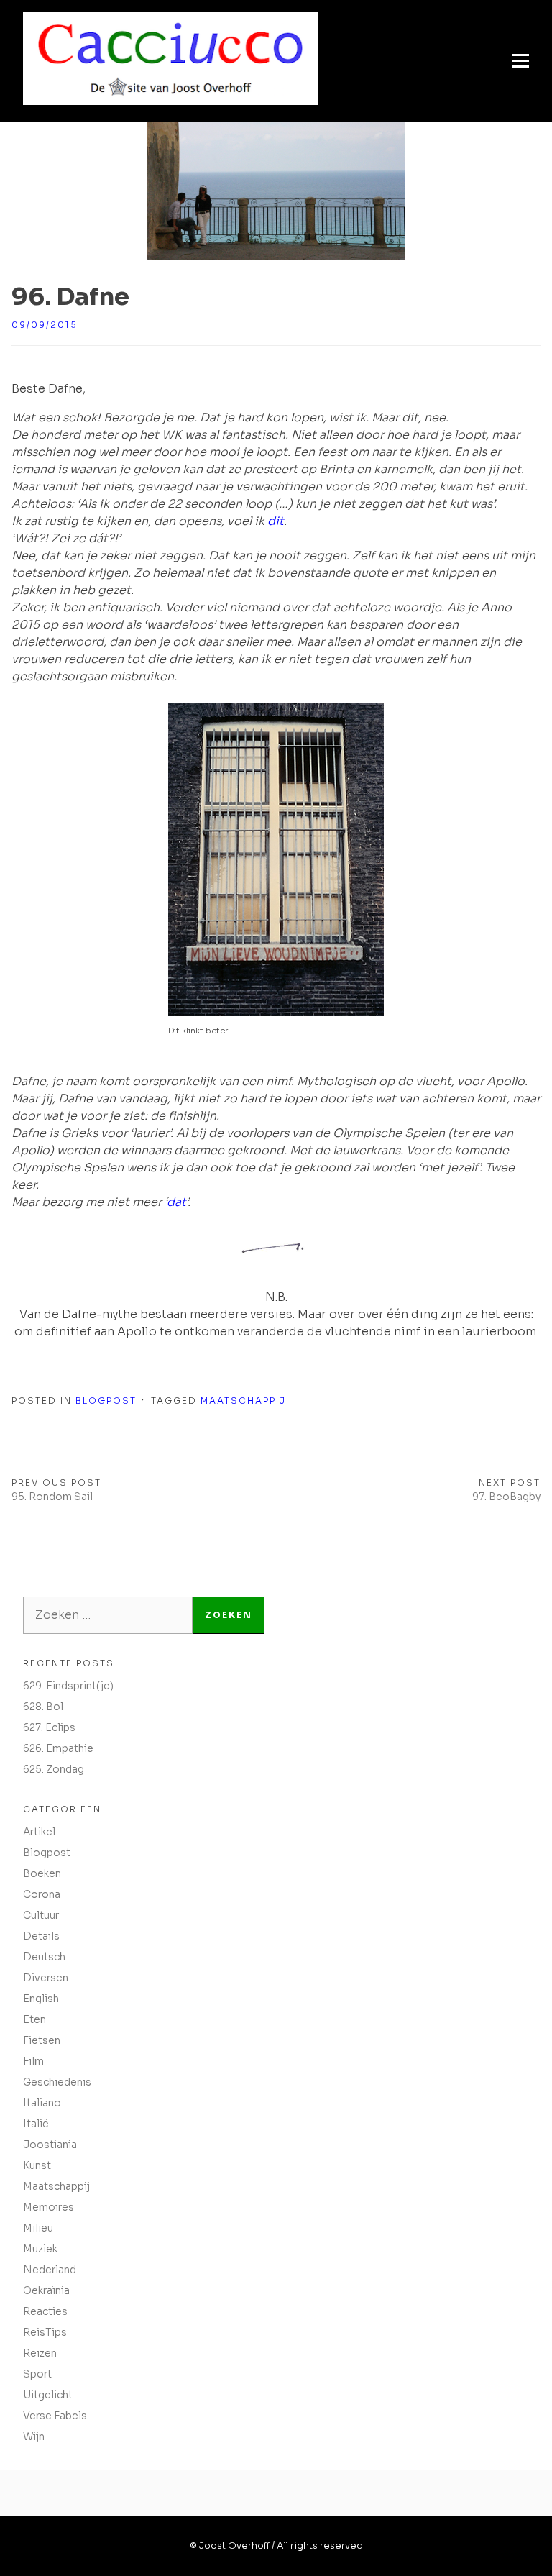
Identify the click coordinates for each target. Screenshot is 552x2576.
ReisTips (45, 2332)
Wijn (34, 2436)
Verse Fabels (55, 2416)
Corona (42, 1894)
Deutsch (44, 1957)
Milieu (38, 2228)
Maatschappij (243, 1401)
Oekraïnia (46, 2290)
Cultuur (41, 1915)
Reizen (40, 2353)
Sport (37, 2374)
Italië (36, 2124)
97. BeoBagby (506, 1497)
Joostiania (50, 2145)
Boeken (42, 1873)
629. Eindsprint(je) (68, 1686)
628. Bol (43, 1707)
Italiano (42, 2103)
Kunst (37, 2165)
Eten (34, 2019)
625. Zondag (54, 1769)
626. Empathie (58, 1748)
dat (176, 1202)
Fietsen (42, 2040)
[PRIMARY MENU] (520, 61)
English (41, 1999)
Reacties (45, 2311)
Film (33, 2061)
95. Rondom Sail (52, 1497)
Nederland (50, 2270)
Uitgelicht (48, 2395)
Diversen (46, 1978)
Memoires (49, 2207)
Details (41, 1936)
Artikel (39, 1832)
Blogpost (106, 1401)
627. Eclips (49, 1727)
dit (276, 521)
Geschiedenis (57, 2082)
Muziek (40, 2249)
